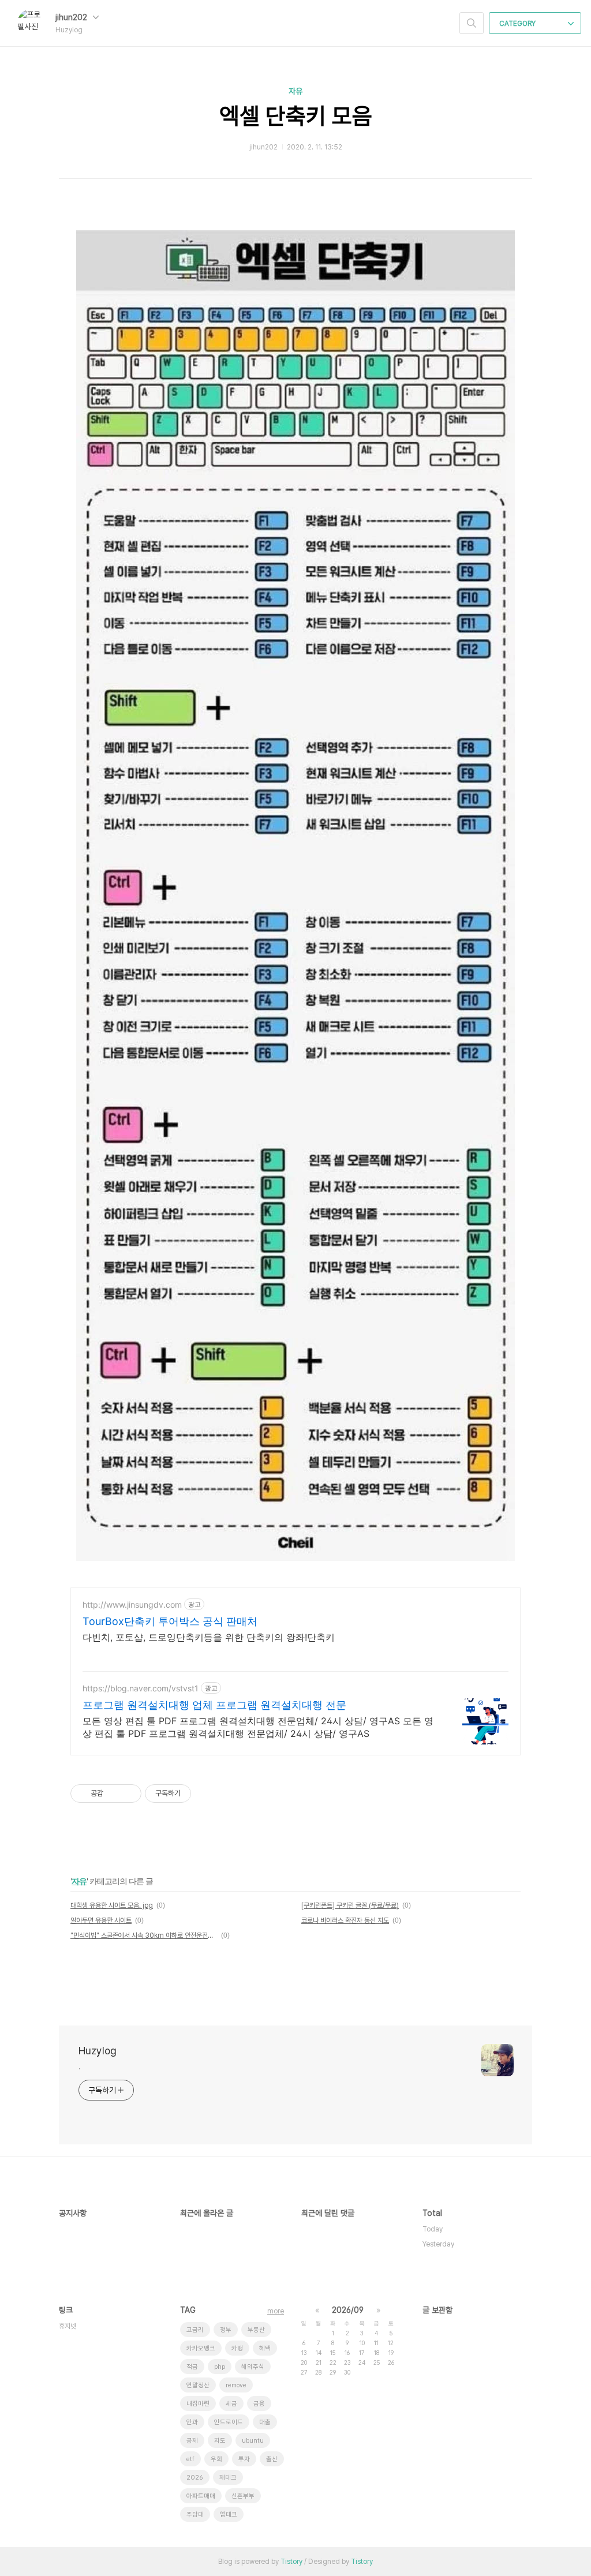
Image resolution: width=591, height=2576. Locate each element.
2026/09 (348, 2310)
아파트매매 (201, 2496)
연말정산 (198, 2385)
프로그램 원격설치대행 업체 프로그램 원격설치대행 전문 (214, 1705)
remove (236, 2385)
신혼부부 (243, 2496)
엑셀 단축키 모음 (296, 116)
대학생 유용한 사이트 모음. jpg (112, 1905)
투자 (244, 2459)
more (276, 2311)
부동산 (256, 2330)
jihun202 (72, 17)
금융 (259, 2404)
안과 (192, 2422)
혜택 (265, 2348)
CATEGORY (518, 24)
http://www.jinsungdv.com (132, 1605)
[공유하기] (114, 1794)
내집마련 (198, 2404)
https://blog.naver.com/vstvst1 (141, 1688)
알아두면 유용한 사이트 (101, 1920)
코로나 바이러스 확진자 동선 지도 (345, 1920)
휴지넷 (68, 2326)
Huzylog (98, 2051)
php (220, 2367)
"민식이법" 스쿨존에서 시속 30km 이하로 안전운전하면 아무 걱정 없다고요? (144, 1935)
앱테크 (229, 2515)
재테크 (228, 2478)
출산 (272, 2459)
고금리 (195, 2330)
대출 (265, 2422)
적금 (192, 2367)
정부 (226, 2330)
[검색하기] (472, 23)
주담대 (195, 2515)
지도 (220, 2441)
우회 (216, 2459)
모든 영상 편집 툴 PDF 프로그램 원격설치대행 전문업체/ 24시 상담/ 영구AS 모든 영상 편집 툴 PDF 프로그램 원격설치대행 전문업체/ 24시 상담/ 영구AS (258, 1727)
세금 (231, 2404)
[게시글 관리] (128, 1794)
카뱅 (237, 2348)
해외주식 (253, 2367)
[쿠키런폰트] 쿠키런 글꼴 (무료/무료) (350, 1905)
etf (190, 2459)
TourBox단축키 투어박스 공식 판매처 (170, 1621)
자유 (295, 91)
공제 (192, 2441)
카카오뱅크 (201, 2348)
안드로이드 (229, 2422)
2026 (195, 2478)
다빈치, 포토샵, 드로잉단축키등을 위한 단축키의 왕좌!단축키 (209, 1637)
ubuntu (253, 2441)
